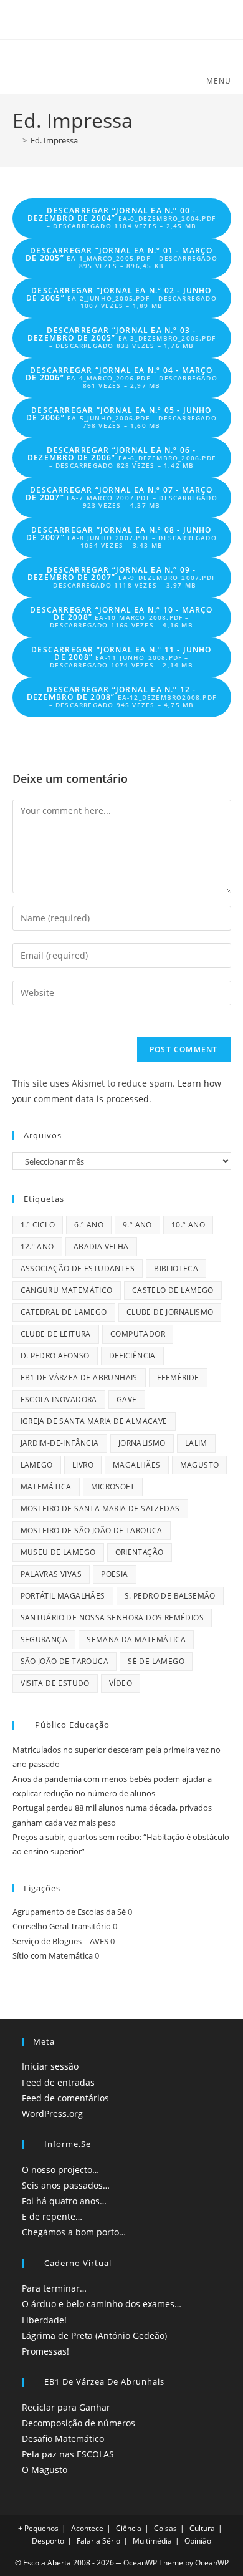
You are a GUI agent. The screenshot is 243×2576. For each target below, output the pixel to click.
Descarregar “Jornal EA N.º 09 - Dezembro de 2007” (121, 577)
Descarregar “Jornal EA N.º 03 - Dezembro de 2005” (121, 337)
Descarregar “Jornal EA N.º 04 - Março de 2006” (121, 377)
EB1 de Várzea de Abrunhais (79, 1378)
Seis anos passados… (66, 2185)
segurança (44, 1639)
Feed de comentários (65, 2098)
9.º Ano (137, 1225)
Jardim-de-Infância (60, 1443)
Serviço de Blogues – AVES (60, 1941)
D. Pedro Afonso (55, 1356)
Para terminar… (54, 2288)
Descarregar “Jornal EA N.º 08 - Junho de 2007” (121, 537)
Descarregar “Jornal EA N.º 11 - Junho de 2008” (121, 657)
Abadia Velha (101, 1247)
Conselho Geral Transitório (62, 1926)
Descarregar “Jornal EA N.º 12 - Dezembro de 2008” (121, 697)
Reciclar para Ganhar (66, 2407)
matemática (46, 1487)
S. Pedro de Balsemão (170, 1596)
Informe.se (68, 2144)
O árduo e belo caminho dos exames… (102, 2304)
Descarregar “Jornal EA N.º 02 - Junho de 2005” (121, 298)
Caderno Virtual (78, 2263)
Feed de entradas (58, 2082)
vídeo (121, 1683)
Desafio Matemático (63, 2438)
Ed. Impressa (54, 140)
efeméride (178, 1378)
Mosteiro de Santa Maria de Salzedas (100, 1508)
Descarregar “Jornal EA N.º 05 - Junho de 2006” (121, 417)
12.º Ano (37, 1247)
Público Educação (72, 1725)
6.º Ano (89, 1225)
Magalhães (137, 1465)
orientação (140, 1552)
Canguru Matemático (67, 1290)
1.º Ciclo (38, 1225)
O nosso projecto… (60, 2170)
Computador (138, 1334)
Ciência (129, 2528)
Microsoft (113, 1487)
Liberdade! (44, 2320)
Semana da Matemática (136, 1639)
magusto (200, 1465)
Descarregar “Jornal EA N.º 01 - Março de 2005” (121, 258)
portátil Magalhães (63, 1596)
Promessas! (45, 2351)
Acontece (87, 2528)
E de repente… (52, 2216)
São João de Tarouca (65, 1661)
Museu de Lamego (58, 1552)
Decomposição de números (79, 2423)
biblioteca (176, 1268)
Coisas (165, 2528)
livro (83, 1465)
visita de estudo (55, 1683)
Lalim (196, 1443)
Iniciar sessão (50, 2066)
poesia (114, 1574)
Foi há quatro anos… (64, 2201)
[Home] (16, 140)
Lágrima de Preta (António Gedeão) (94, 2336)
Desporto (48, 2541)
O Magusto (45, 2470)
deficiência (132, 1356)
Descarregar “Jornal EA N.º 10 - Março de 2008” (121, 617)
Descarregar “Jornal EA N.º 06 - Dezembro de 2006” (121, 457)
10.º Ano (188, 1225)
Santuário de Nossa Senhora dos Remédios (112, 1618)
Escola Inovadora (59, 1399)
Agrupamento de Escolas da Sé (69, 1912)
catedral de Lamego (64, 1312)
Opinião (198, 2541)
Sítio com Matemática (53, 1955)
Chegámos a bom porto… (74, 2232)
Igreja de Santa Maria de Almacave (94, 1421)
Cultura (202, 2528)
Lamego (37, 1465)
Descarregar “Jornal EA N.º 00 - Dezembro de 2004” (121, 218)
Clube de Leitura (56, 1334)
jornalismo (142, 1443)
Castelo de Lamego (173, 1290)
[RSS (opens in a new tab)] (122, 18)
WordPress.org (52, 2114)
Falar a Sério (98, 2541)
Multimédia (152, 2541)
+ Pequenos (38, 2528)
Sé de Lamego (156, 1661)
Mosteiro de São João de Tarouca (92, 1530)
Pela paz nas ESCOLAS (68, 2454)
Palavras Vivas (51, 1574)
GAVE (127, 1399)
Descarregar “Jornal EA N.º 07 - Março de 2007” (121, 497)
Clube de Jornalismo (170, 1312)
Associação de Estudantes (78, 1268)
